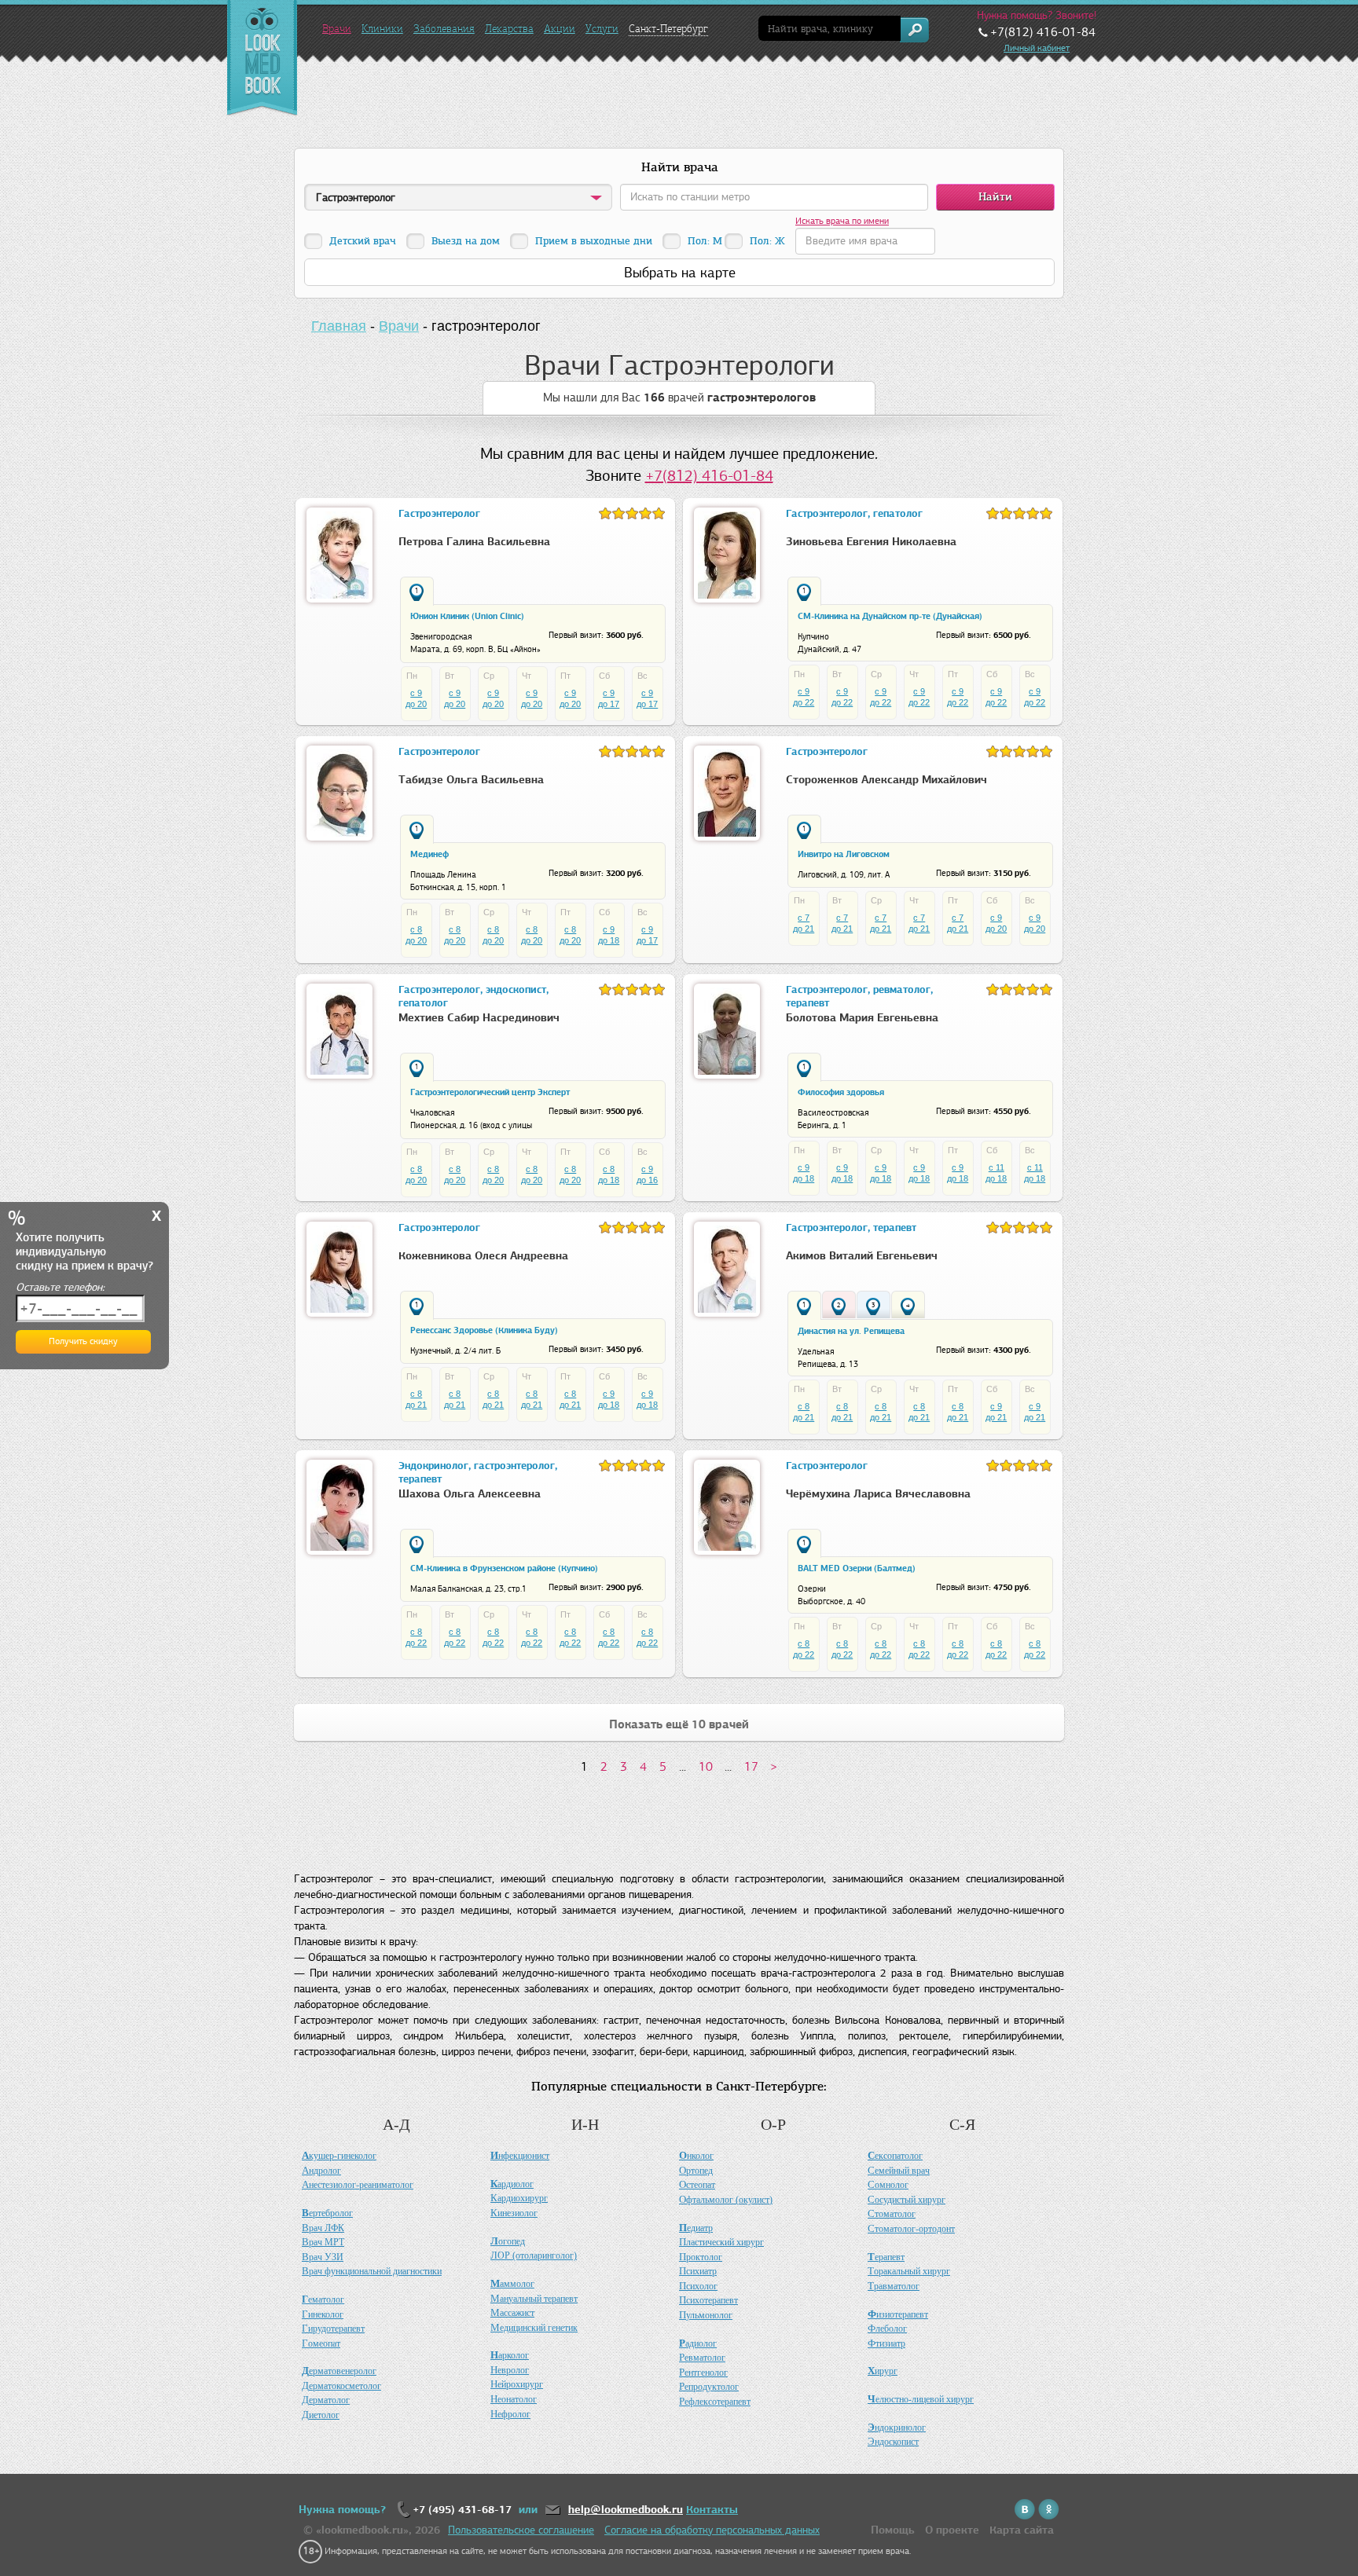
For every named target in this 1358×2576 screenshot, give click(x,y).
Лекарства (509, 29)
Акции (560, 29)
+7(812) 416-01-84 (709, 476)
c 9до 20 (416, 698)
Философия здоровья (841, 1092)
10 (706, 1766)
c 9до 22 (804, 697)
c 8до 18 (609, 1174)
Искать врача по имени (842, 221)
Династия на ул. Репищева (851, 1331)
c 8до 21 (416, 1399)
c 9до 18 (609, 935)
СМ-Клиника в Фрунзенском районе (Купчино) (504, 1568)
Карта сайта (1022, 2530)
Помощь (893, 2530)
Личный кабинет (1037, 48)
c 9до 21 (996, 1412)
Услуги (602, 29)
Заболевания (444, 29)
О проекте (952, 2530)
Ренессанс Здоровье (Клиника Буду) (484, 1330)
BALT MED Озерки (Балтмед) (857, 1568)
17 (751, 1766)
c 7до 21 (804, 923)
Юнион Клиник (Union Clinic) (467, 616)
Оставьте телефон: (60, 1287)
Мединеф (429, 854)
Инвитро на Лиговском (844, 854)
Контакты (712, 2510)
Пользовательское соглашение (521, 2530)
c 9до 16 (647, 1174)
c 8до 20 (416, 935)
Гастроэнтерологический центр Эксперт (490, 1092)
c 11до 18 (996, 1173)
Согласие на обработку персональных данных (712, 2530)
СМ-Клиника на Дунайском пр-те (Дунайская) (890, 616)
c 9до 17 (609, 698)
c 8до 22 (416, 1637)
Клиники (382, 29)
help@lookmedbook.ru (626, 2510)
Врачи (337, 29)
